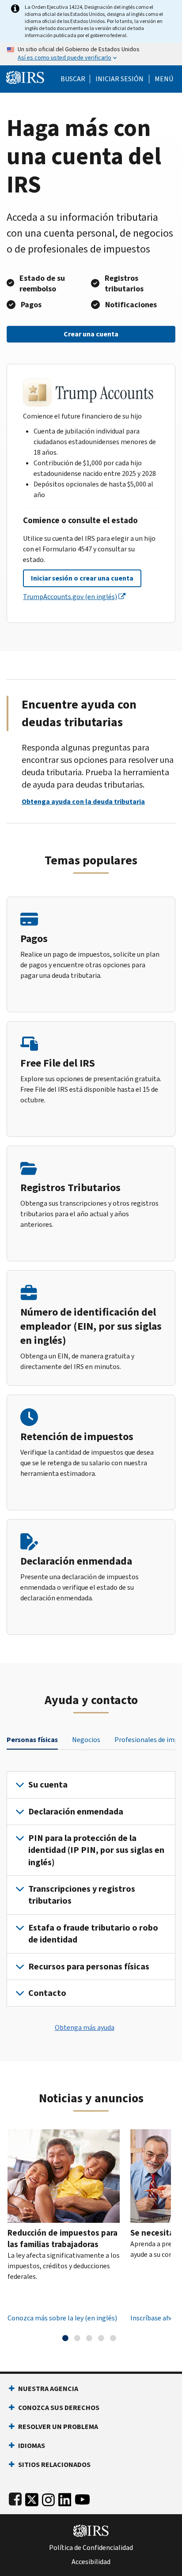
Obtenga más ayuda (85, 2027)
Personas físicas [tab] (32, 1740)
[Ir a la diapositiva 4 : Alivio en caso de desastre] (101, 2338)
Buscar (73, 79)
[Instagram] (48, 2498)
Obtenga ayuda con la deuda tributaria (83, 801)
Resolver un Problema (58, 2427)
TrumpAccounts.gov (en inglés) (70, 597)
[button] (119, 79)
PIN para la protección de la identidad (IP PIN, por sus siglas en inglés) (96, 1850)
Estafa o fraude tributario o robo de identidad (93, 1934)
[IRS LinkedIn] (65, 2498)
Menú (164, 79)
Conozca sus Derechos (59, 2408)
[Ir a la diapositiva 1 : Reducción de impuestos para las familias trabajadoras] (65, 2338)
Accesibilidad (91, 2562)
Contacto (47, 1993)
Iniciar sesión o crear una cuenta (82, 578)
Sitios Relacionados (54, 2465)
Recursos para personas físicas (89, 1967)
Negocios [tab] (86, 1740)
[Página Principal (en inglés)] (25, 77)
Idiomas (32, 2446)
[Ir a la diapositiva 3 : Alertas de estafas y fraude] (89, 2338)
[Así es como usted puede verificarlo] (91, 54)
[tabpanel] (91, 1889)
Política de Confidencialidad (91, 2548)
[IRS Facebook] (15, 2498)
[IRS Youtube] (82, 2498)
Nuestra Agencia (48, 2389)
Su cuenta (48, 1785)
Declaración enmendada (76, 1812)
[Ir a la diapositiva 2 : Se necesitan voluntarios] (77, 2338)
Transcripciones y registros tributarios (82, 1895)
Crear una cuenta (91, 334)
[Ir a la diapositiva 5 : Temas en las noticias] (113, 2338)
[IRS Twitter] (32, 2498)
